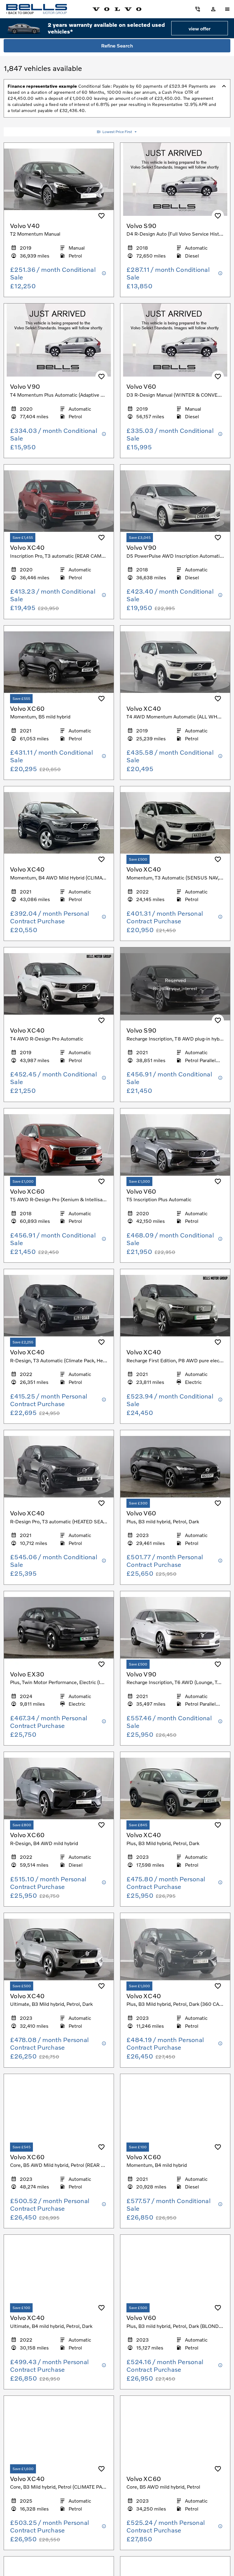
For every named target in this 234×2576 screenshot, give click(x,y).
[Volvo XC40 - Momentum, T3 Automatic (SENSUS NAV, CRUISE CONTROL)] (175, 823)
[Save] (101, 216)
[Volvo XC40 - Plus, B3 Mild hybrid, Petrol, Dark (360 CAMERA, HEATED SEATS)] (175, 1950)
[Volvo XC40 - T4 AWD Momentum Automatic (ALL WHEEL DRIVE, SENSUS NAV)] (175, 662)
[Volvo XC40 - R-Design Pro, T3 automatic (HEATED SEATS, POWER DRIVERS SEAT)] (59, 1467)
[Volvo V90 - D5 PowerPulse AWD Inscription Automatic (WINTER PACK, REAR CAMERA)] (175, 501)
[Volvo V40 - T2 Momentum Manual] (59, 179)
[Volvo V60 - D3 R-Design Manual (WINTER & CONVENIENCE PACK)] (175, 340)
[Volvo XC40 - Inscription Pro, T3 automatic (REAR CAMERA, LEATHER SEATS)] (59, 501)
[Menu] (227, 9)
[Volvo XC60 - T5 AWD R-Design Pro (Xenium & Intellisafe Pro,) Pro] (59, 1145)
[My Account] (198, 9)
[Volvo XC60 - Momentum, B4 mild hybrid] (175, 2111)
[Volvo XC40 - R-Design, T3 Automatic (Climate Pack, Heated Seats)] (59, 1306)
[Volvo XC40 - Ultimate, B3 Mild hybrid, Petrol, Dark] (59, 1950)
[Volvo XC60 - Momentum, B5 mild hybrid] (59, 662)
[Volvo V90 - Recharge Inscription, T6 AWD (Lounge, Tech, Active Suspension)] (175, 1628)
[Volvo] (117, 9)
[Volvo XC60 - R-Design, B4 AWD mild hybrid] (59, 1788)
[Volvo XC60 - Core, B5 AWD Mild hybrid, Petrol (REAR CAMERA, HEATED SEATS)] (59, 2111)
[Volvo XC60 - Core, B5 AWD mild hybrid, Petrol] (175, 2432)
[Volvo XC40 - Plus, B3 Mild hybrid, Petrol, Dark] (175, 1788)
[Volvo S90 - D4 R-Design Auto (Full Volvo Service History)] (175, 179)
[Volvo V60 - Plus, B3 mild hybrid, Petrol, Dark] (175, 1467)
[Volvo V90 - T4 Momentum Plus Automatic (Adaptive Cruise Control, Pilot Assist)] (59, 340)
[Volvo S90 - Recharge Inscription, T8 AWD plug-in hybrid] (175, 984)
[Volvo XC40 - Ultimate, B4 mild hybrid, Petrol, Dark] (59, 2271)
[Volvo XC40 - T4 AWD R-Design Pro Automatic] (59, 984)
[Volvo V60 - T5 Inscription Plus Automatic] (175, 1145)
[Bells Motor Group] (37, 9)
